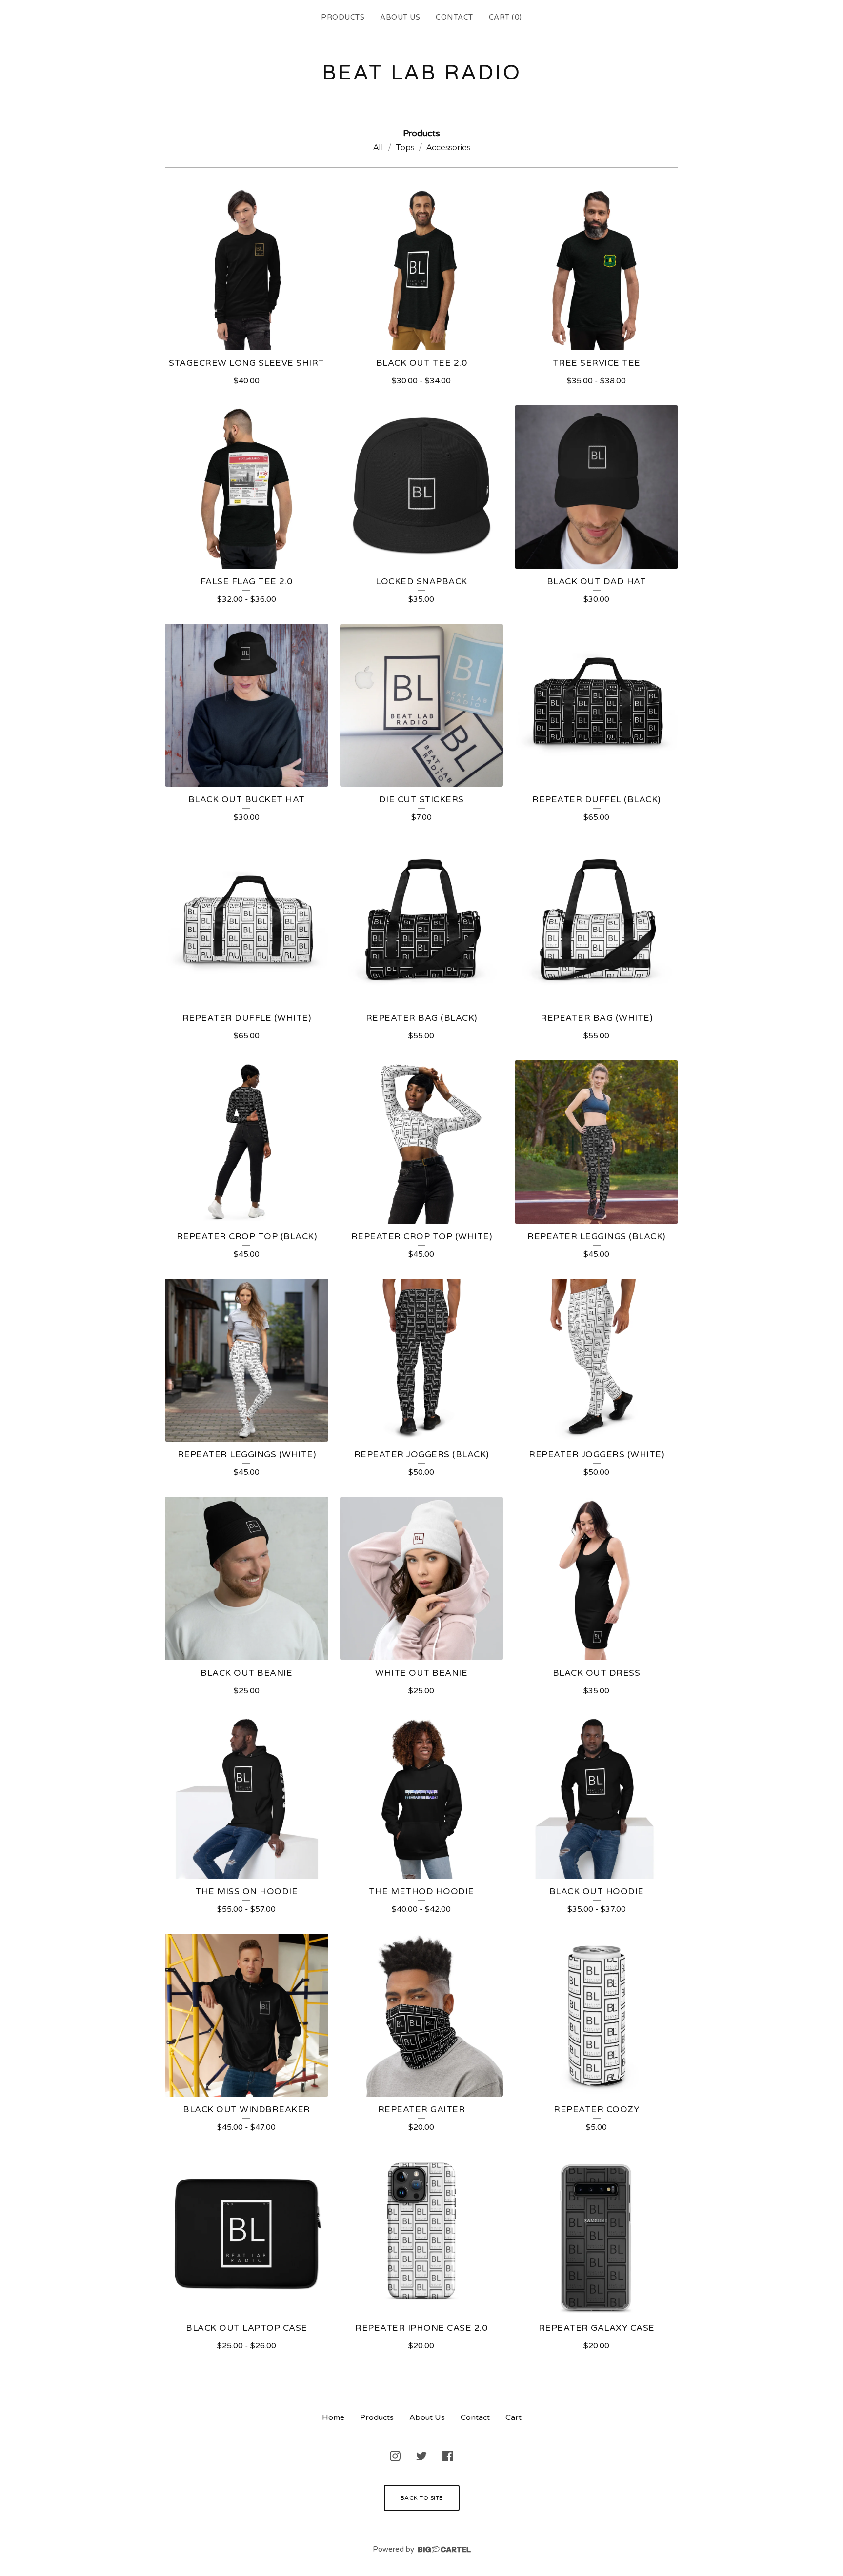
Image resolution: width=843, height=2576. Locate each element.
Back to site (422, 2498)
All (378, 148)
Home (333, 2417)
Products (343, 17)
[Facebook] (448, 2456)
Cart (513, 2417)
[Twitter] (421, 2456)
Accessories (448, 148)
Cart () (505, 17)
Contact (454, 17)
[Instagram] (395, 2456)
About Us (400, 17)
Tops (405, 148)
